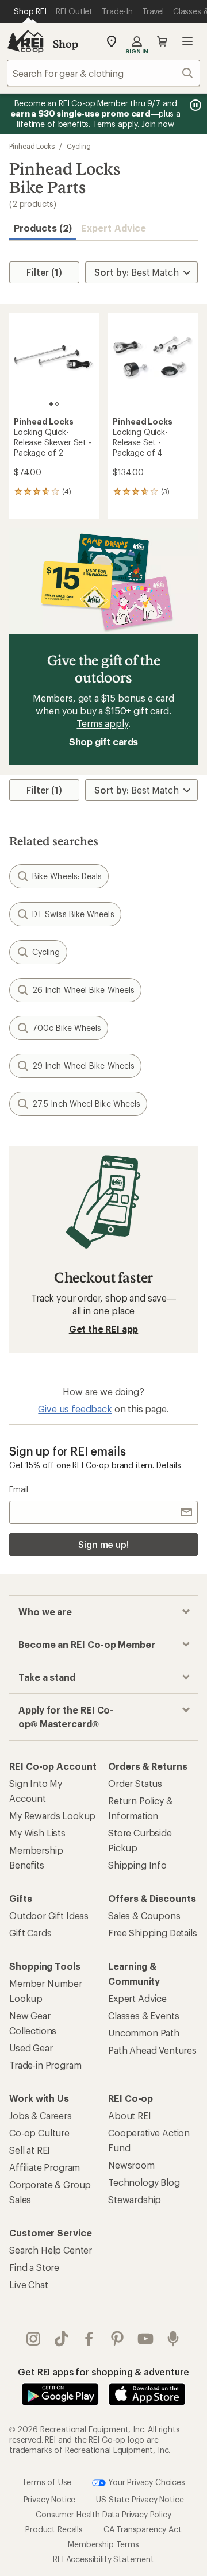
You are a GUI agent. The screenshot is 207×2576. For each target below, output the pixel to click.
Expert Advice (114, 228)
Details (169, 1465)
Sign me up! (103, 1544)
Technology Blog (144, 2182)
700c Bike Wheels (67, 1028)
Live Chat (29, 2284)
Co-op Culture (39, 2133)
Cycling (79, 146)
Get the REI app (104, 1329)
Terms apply (102, 723)
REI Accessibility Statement (103, 2559)
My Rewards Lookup (52, 1815)
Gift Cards (30, 1933)
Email (19, 1489)
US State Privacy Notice (140, 2499)
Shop (66, 44)
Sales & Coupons (144, 1915)
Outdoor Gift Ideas (49, 1915)
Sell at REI (30, 2150)
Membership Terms (103, 2544)
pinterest (118, 2339)
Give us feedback (75, 1409)
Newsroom (131, 2165)
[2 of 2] (57, 404)
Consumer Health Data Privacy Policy (103, 2514)
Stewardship (135, 2199)
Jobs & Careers (41, 2115)
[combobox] (103, 73)
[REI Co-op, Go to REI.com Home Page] (25, 41)
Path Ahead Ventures (152, 2050)
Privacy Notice (50, 2499)
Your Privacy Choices (145, 2482)
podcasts (173, 2339)
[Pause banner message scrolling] (194, 105)
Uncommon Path (144, 2033)
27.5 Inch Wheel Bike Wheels (86, 1104)
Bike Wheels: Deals (67, 876)
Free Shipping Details (153, 1933)
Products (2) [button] (43, 228)
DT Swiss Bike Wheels (73, 914)
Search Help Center (51, 2250)
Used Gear (31, 2048)
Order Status (135, 1783)
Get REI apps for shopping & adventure (103, 2372)
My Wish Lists (37, 1833)
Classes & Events (143, 2015)
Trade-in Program (45, 2065)
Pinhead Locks (32, 146)
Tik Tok (62, 2339)
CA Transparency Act (143, 2529)
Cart (162, 41)
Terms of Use (47, 2482)
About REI (130, 2115)
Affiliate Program (45, 2167)
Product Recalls (54, 2529)
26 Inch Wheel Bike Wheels (83, 990)
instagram (34, 2339)
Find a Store (34, 2267)
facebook (89, 2339)
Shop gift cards (104, 742)
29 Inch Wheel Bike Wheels (83, 1066)
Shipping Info (137, 1865)
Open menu (187, 41)
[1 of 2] (51, 404)
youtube (146, 2339)
